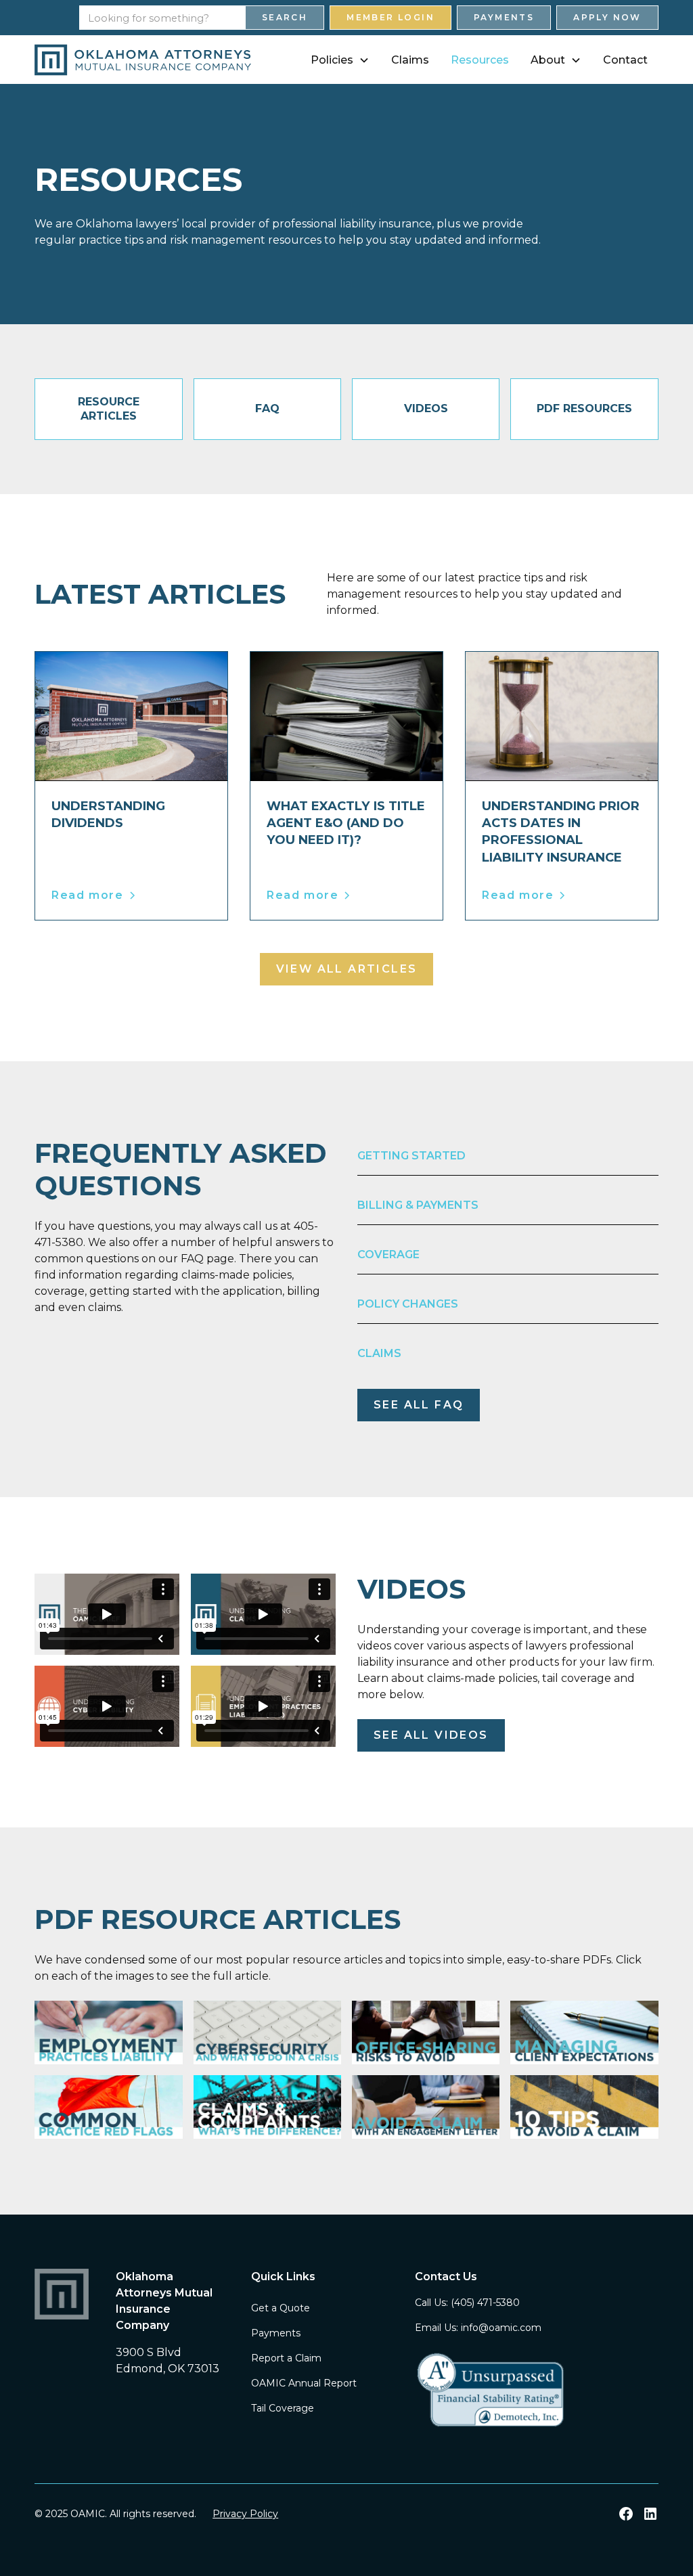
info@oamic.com (501, 2328)
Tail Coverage (283, 2408)
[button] (340, 60)
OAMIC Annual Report (304, 2383)
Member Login (390, 17)
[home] (143, 60)
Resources (480, 60)
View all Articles (347, 969)
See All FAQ (419, 1405)
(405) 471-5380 (485, 2303)
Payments (504, 17)
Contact (625, 60)
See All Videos (431, 1735)
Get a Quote (281, 2308)
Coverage (388, 1254)
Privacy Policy (245, 2514)
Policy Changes (408, 1304)
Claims (410, 60)
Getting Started (411, 1156)
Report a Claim (286, 2358)
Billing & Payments (418, 1205)
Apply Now (607, 17)
